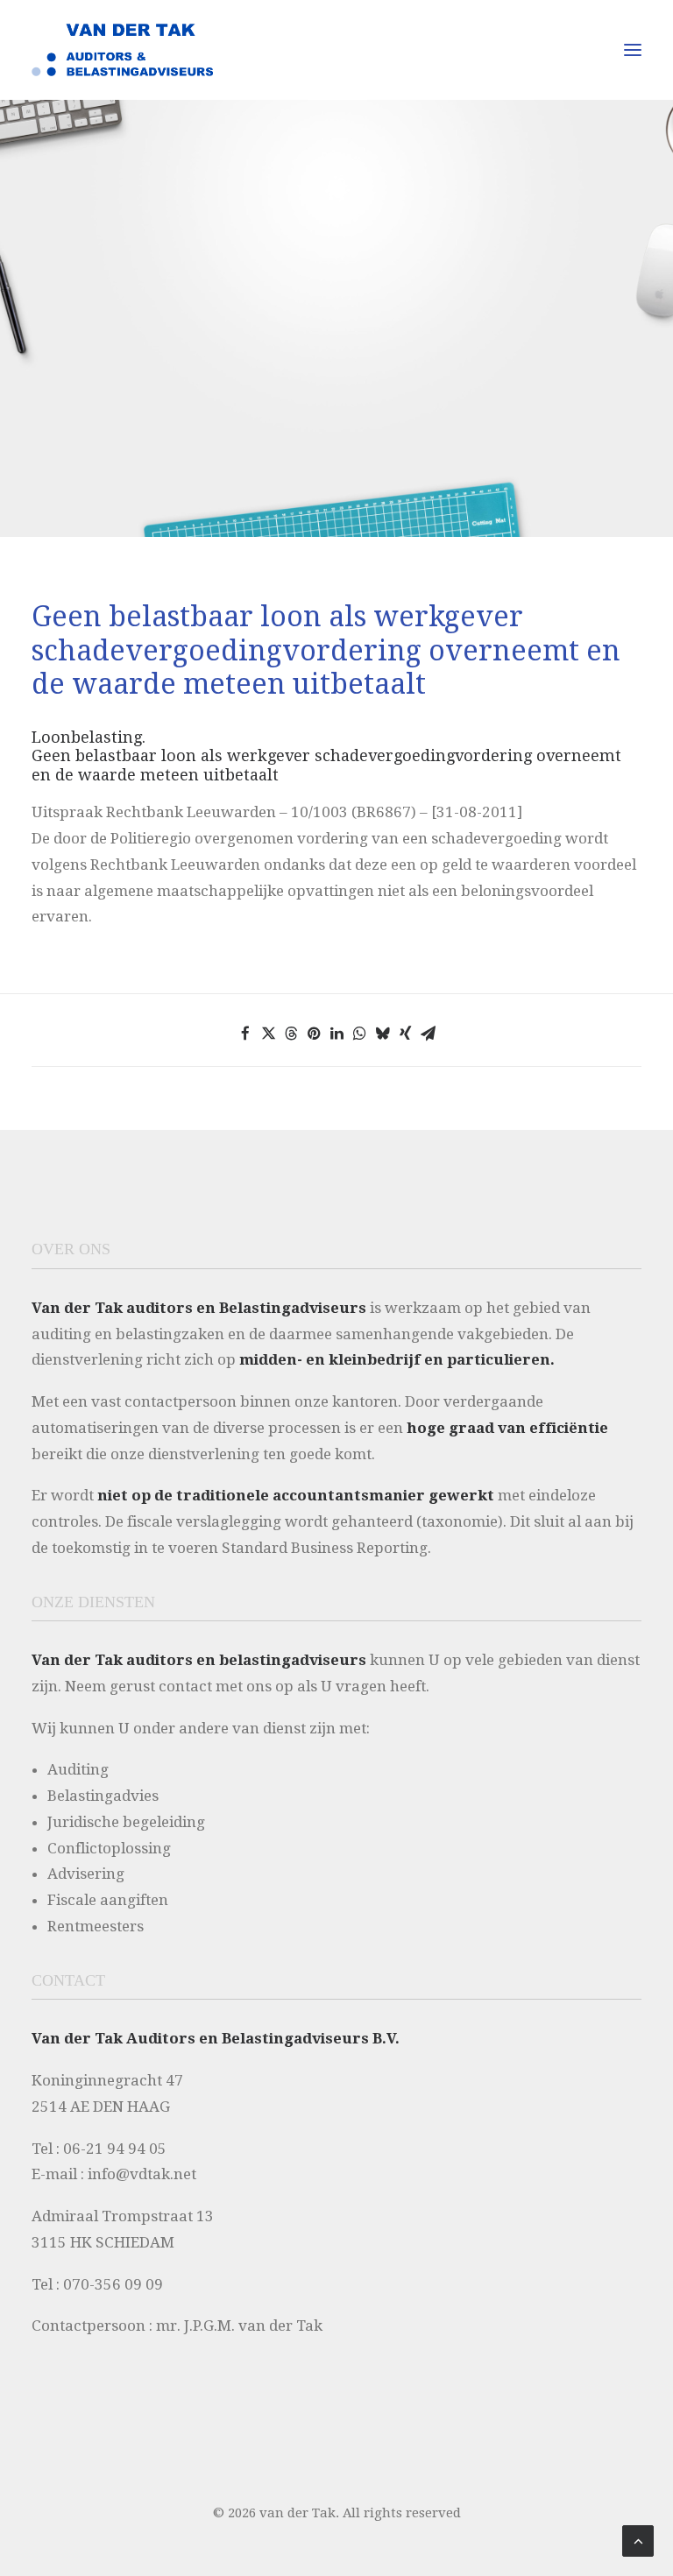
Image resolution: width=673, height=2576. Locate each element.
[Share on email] (428, 1034)
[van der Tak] (122, 50)
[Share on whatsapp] (359, 1034)
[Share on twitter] (268, 1034)
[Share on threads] (291, 1034)
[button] (633, 50)
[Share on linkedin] (336, 1034)
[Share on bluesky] (382, 1034)
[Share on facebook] (245, 1034)
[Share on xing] (405, 1034)
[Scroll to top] (638, 2540)
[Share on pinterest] (314, 1034)
